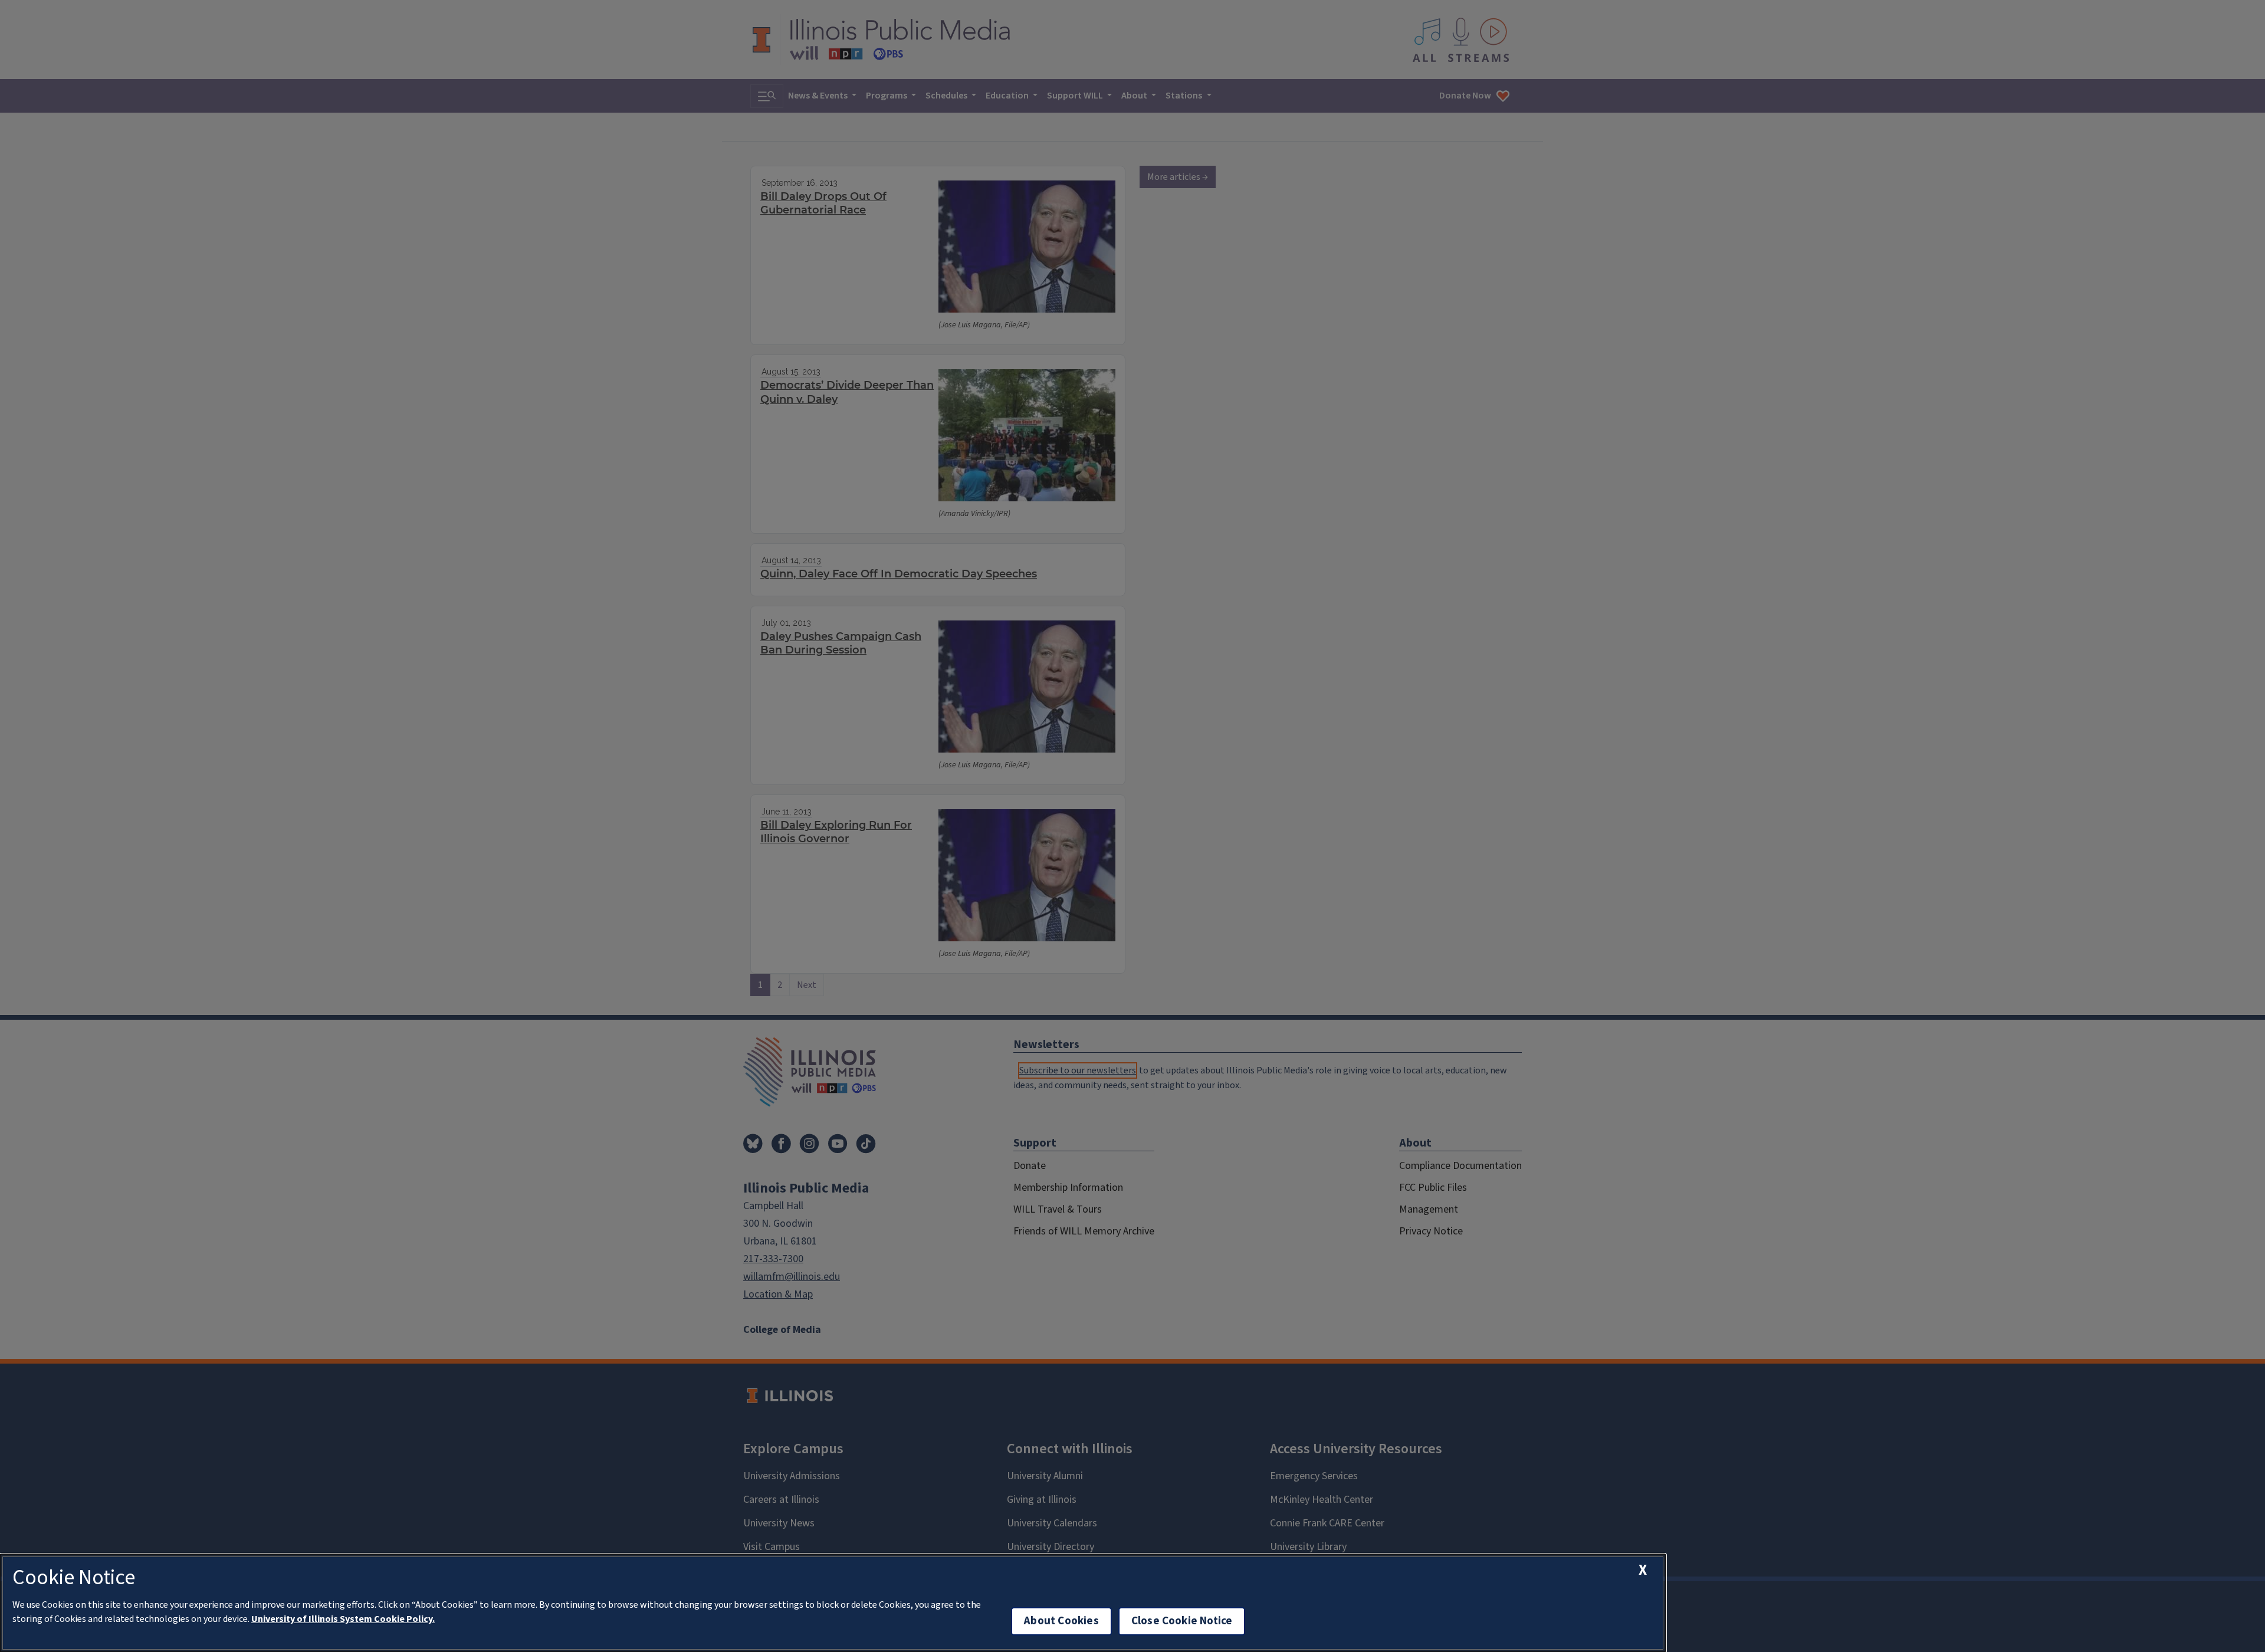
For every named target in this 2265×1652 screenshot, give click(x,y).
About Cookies (1061, 1621)
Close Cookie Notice (1182, 1621)
